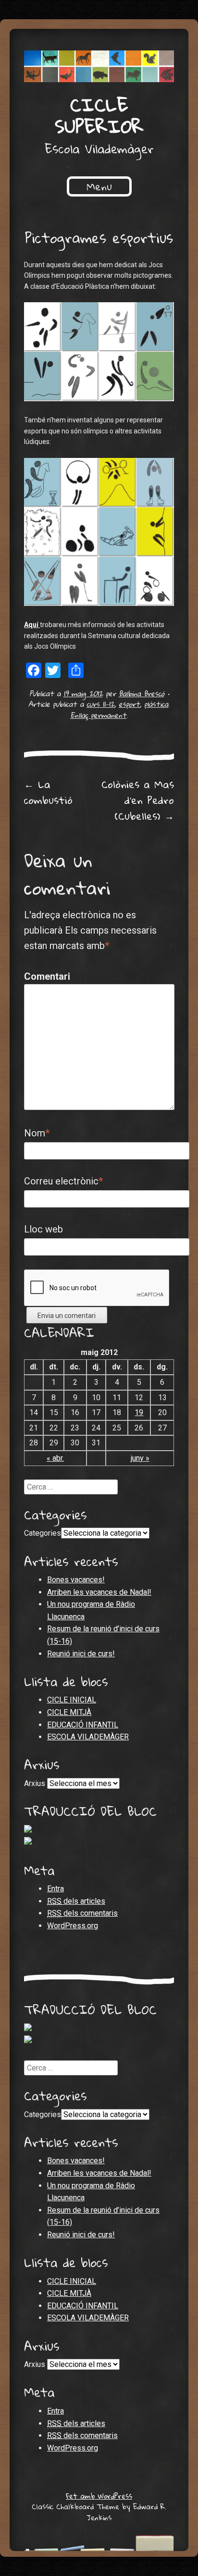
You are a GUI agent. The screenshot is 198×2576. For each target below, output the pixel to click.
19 (139, 1412)
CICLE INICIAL (72, 1700)
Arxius (35, 1783)
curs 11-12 (100, 704)
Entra (56, 1889)
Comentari (44, 976)
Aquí (32, 625)
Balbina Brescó (142, 693)
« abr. (55, 1458)
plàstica (156, 704)
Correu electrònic (63, 1181)
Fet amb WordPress (99, 2496)
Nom (37, 1133)
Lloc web (43, 1229)
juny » (140, 1458)
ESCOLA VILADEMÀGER (88, 1737)
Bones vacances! (76, 1580)
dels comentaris (82, 1913)
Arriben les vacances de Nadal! (99, 1592)
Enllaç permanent (98, 715)
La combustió (48, 792)
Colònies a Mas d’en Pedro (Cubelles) (138, 800)
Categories (43, 1533)
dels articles (76, 1901)
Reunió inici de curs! (81, 1654)
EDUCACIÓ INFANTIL (83, 1725)
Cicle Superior (99, 115)
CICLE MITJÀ (69, 1712)
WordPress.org (73, 1926)
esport (129, 704)
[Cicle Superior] (99, 66)
